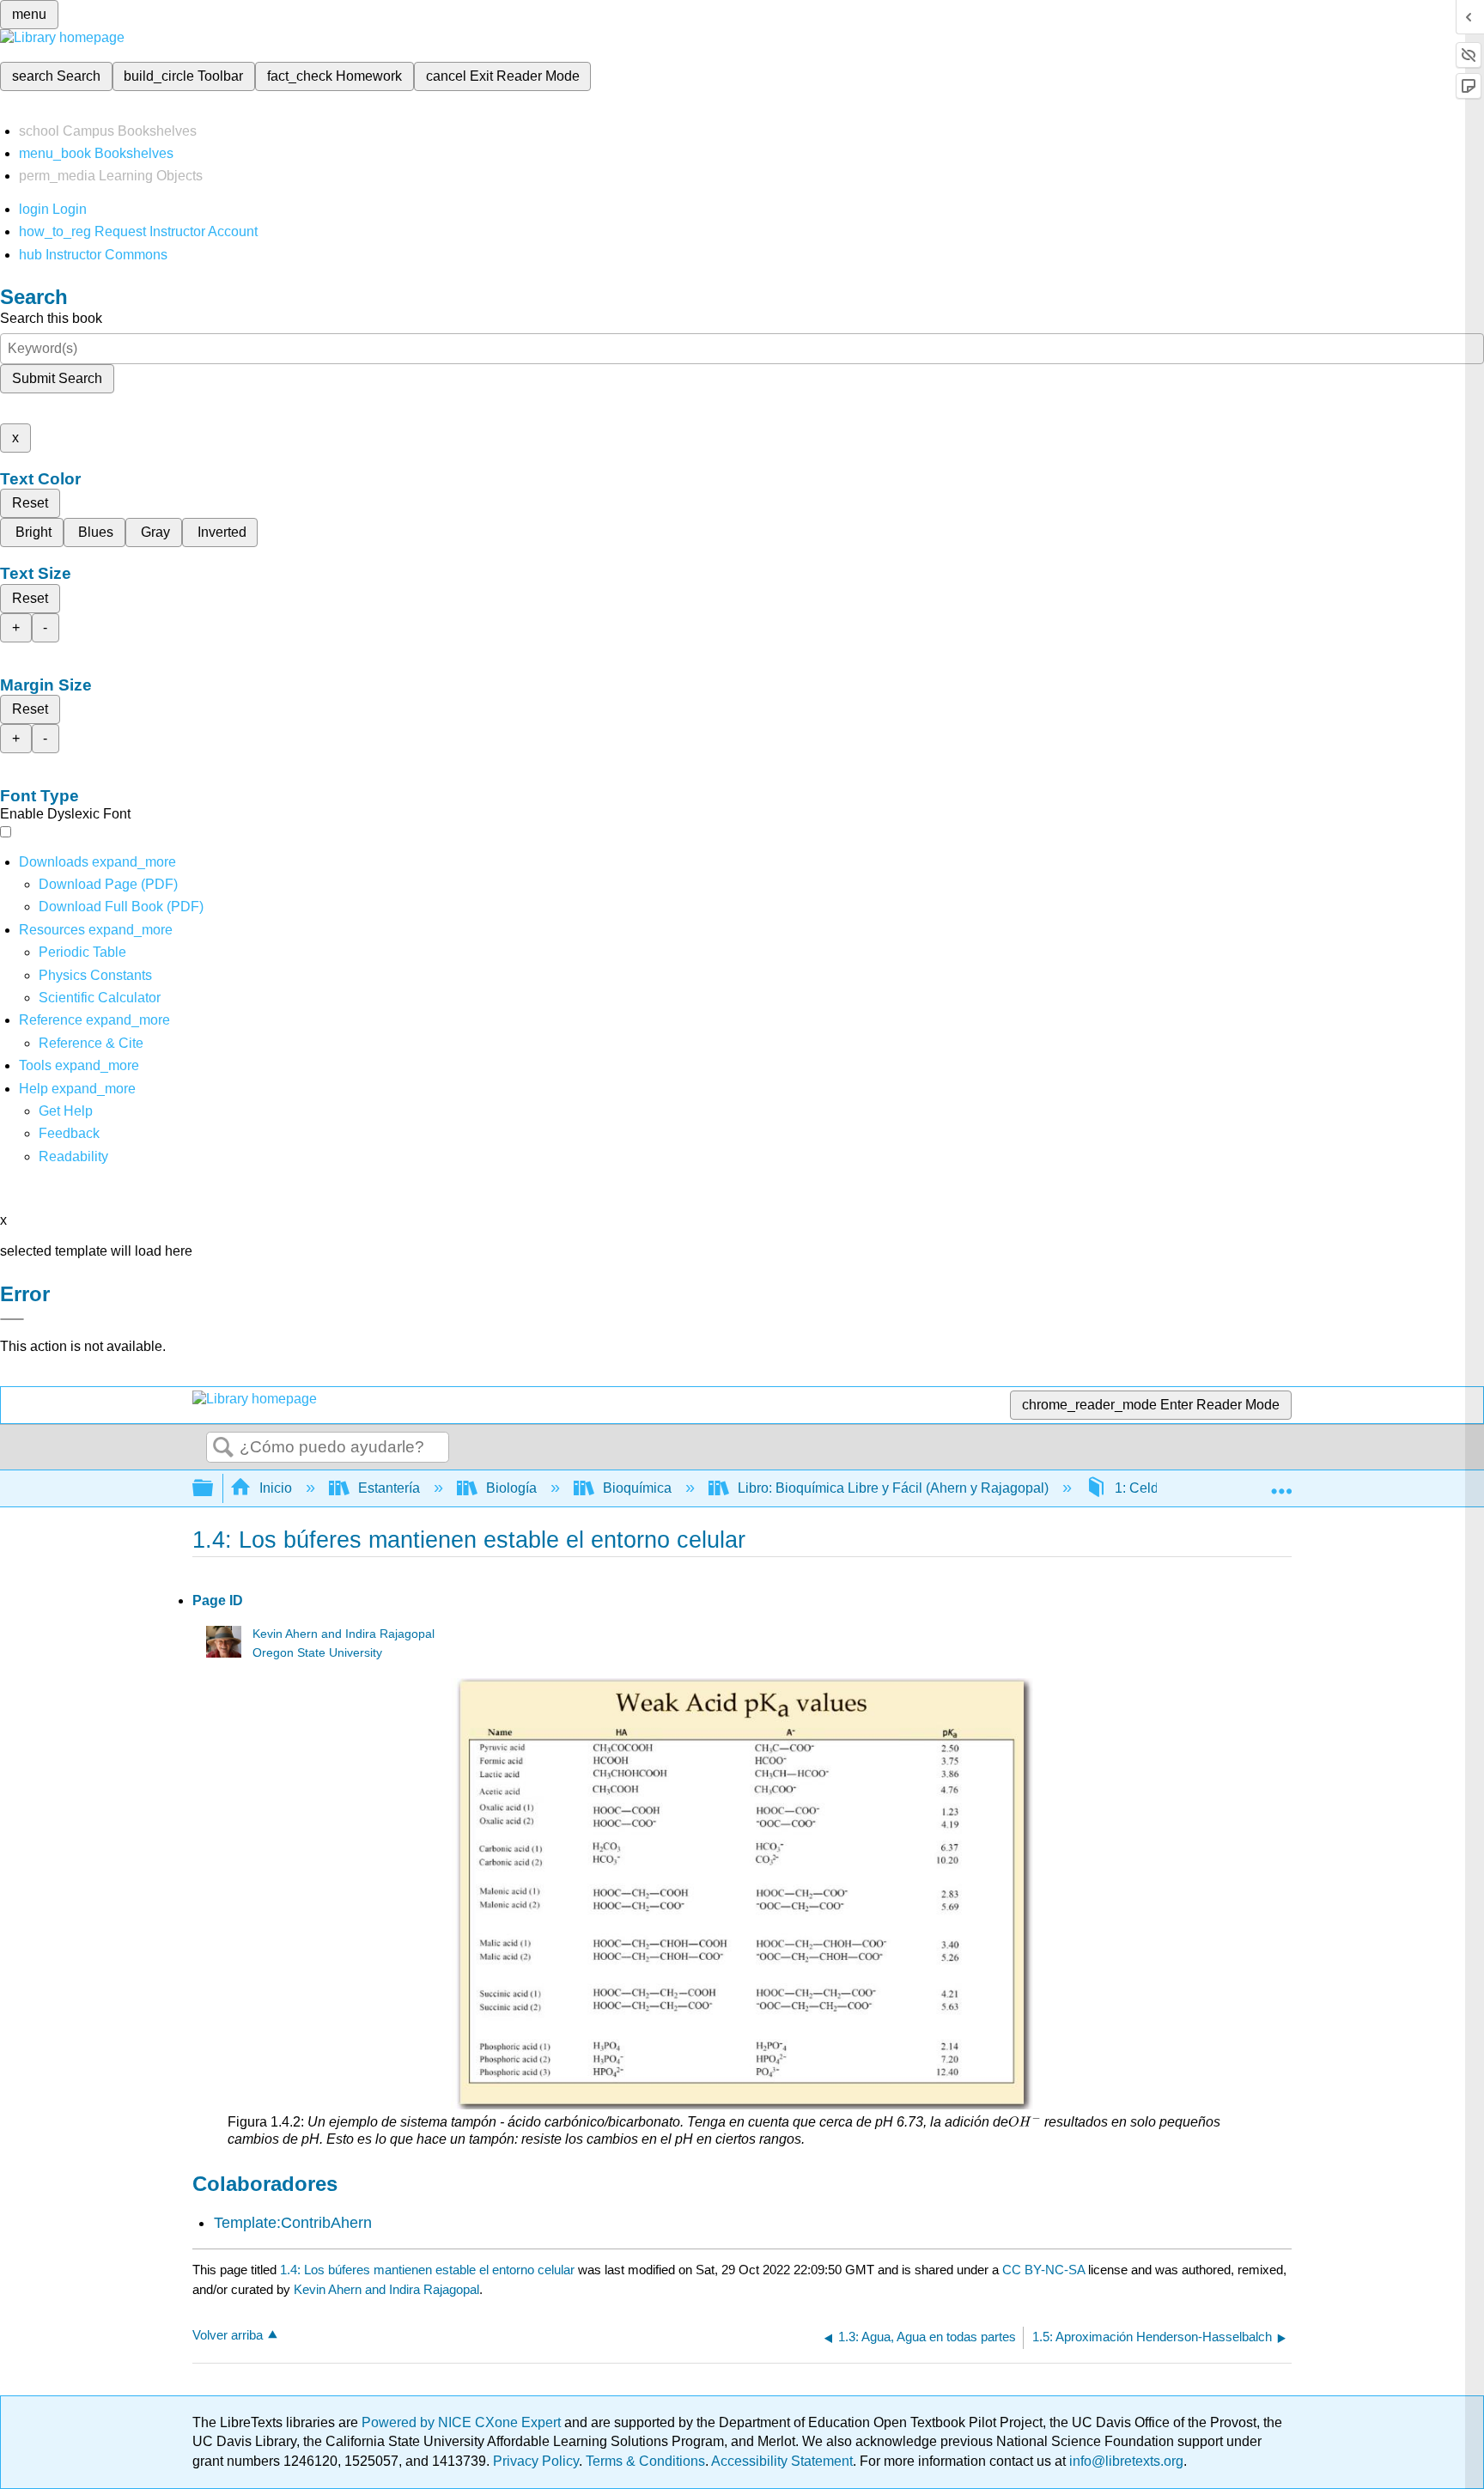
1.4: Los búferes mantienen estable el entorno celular (427, 2270)
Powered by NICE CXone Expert (463, 2422)
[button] (69, 1133)
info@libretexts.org (1125, 2461)
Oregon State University (317, 1653)
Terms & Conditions (645, 2461)
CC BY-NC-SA (1045, 2270)
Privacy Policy (536, 2461)
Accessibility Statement (782, 2461)
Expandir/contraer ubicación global (1281, 1483)
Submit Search (57, 378)
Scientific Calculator (100, 998)
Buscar (223, 1448)
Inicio (276, 1488)
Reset (30, 503)
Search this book (51, 318)
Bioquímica (637, 1488)
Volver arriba (228, 2335)
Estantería (389, 1488)
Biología (511, 1488)
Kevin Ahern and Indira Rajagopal (344, 1634)
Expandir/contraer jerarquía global (214, 1489)
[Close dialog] (12, 1319)
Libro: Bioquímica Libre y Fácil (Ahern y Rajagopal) (893, 1488)
